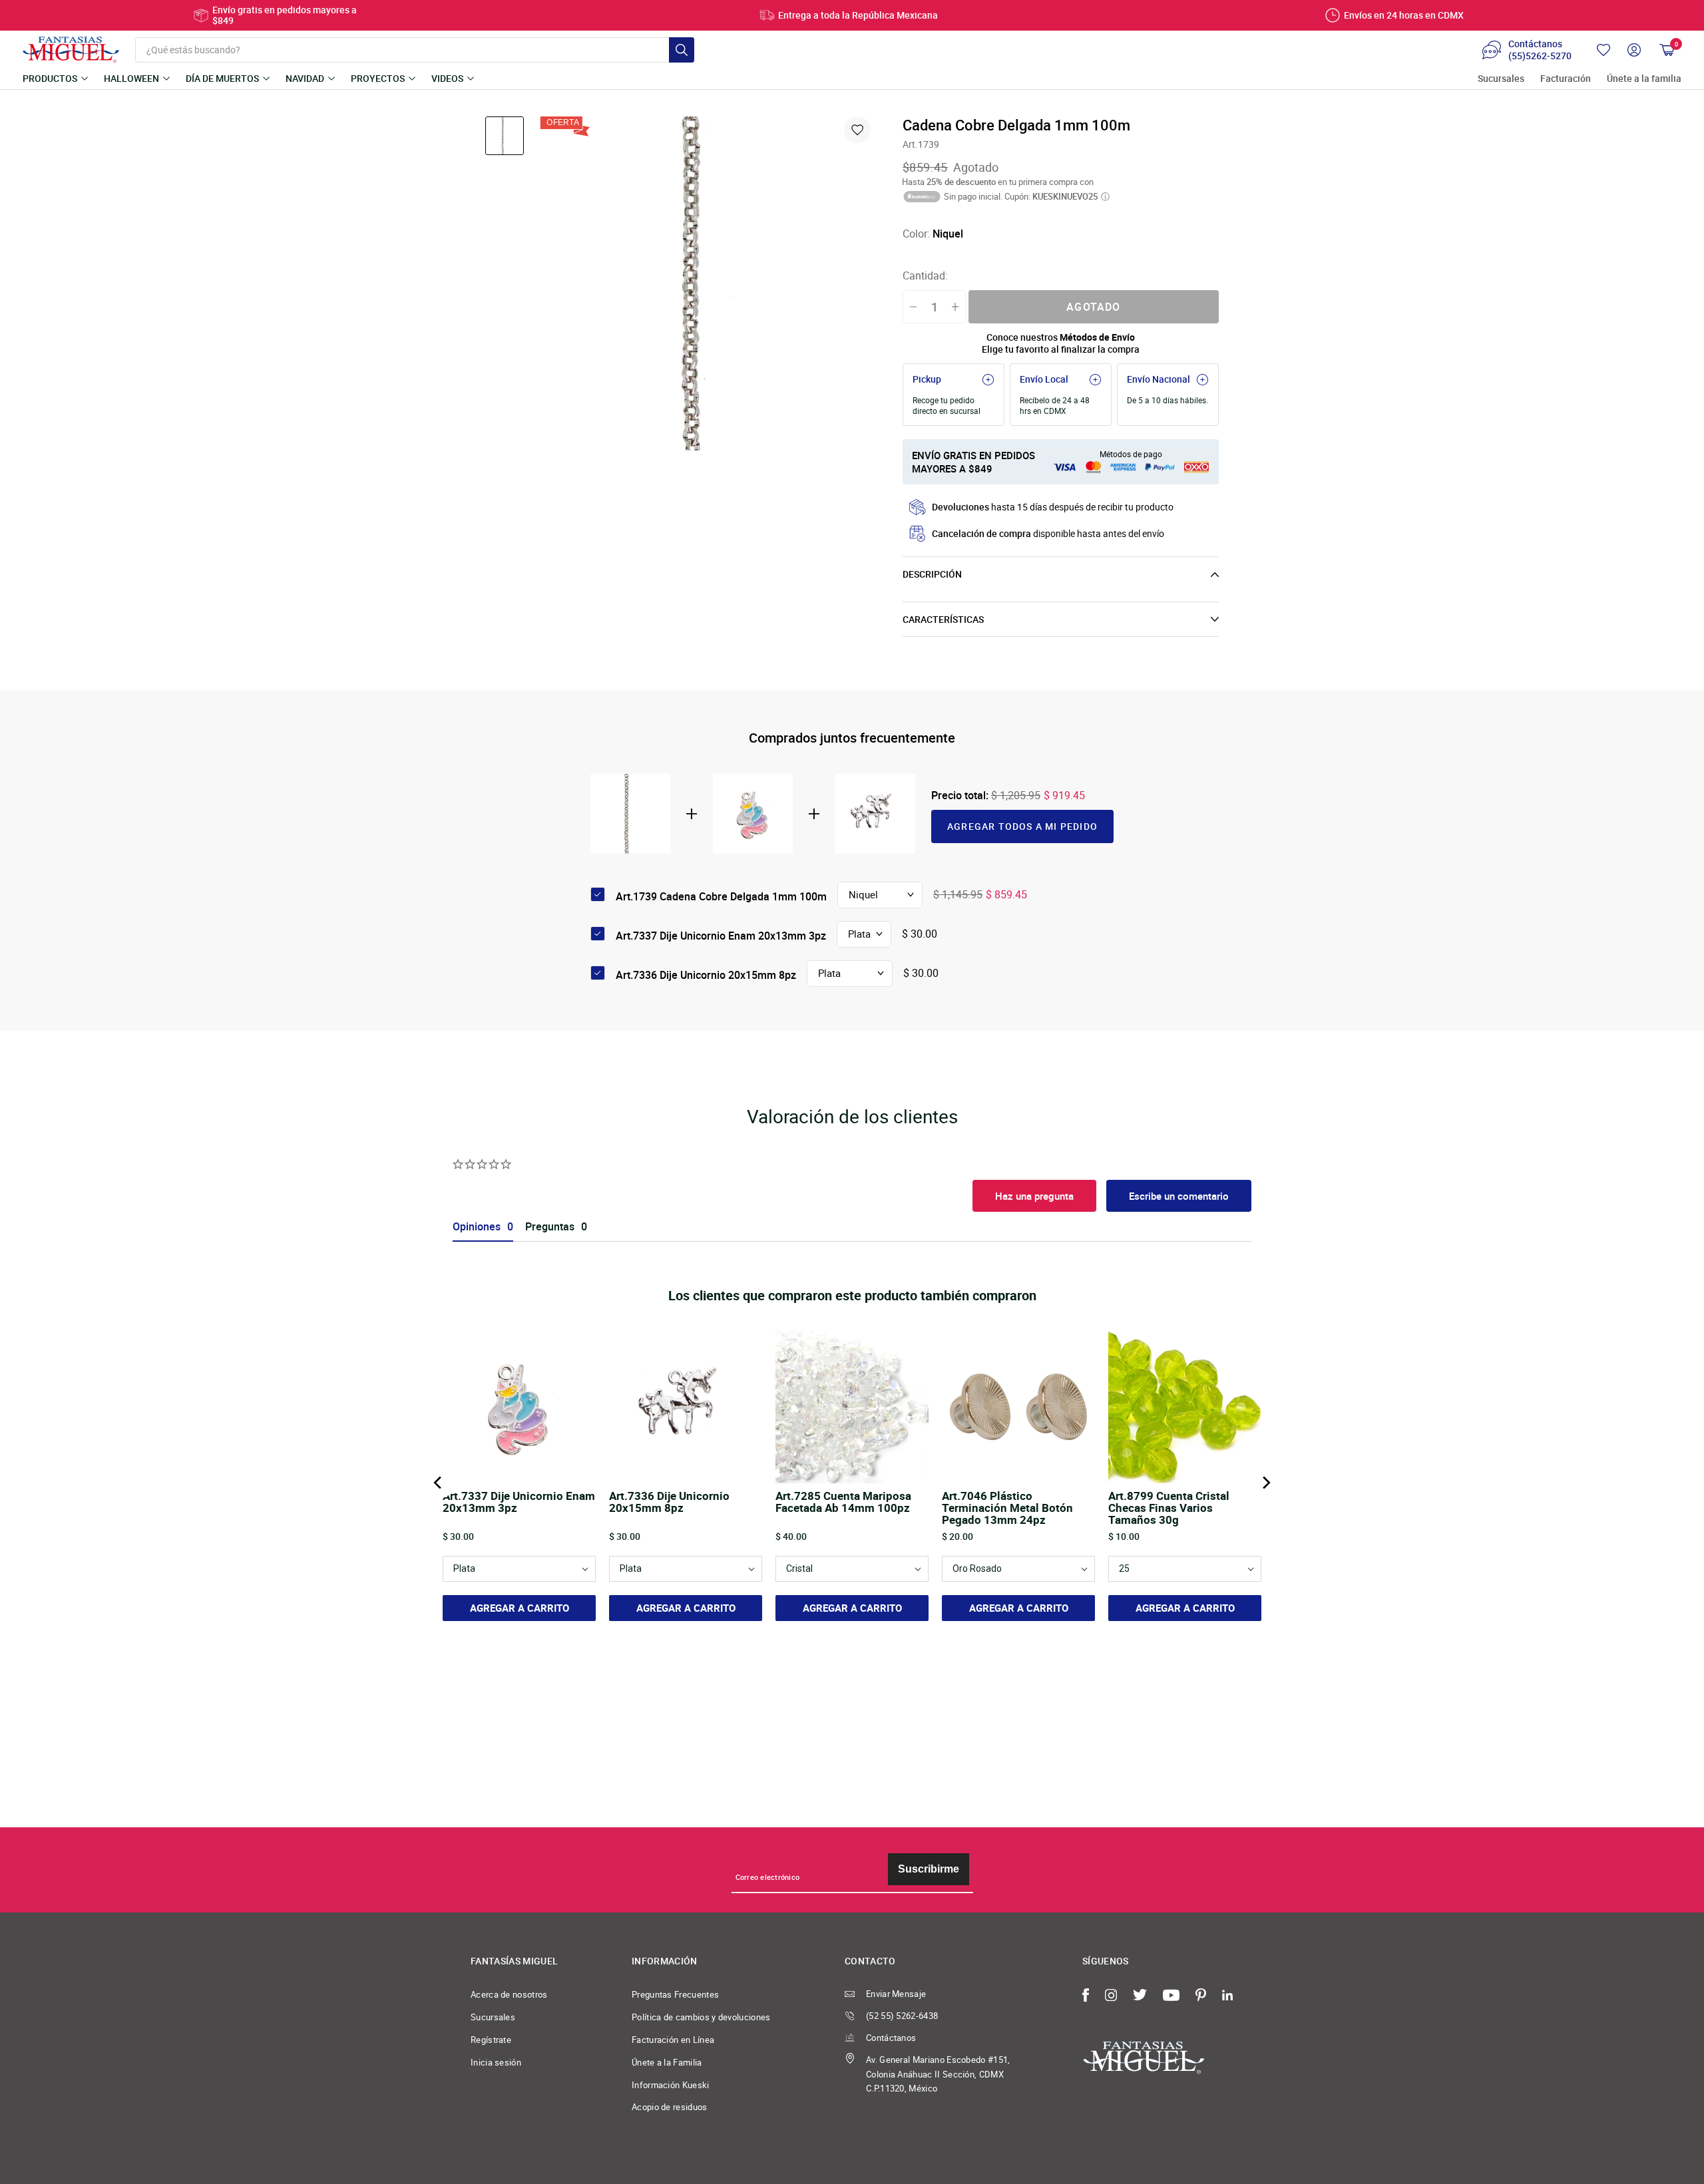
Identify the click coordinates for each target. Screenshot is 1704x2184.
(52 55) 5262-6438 (902, 2016)
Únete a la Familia (667, 2062)
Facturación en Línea (673, 2040)
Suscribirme (929, 1869)
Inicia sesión (496, 2062)
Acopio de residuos (670, 2107)
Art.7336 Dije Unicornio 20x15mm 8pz (706, 975)
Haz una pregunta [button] (1034, 1196)
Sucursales (1501, 79)
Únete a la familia (1644, 79)
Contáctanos (891, 2038)
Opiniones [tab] (477, 1227)
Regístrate (491, 2040)
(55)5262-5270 (1540, 56)
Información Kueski (671, 2085)
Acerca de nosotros (509, 1994)
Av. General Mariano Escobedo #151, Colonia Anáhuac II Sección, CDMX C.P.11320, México (938, 2074)
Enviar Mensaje (896, 1994)
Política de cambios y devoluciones (701, 2017)
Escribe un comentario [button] (1179, 1196)
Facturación (1566, 79)
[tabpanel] (707, 283)
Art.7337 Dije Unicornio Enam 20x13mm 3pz (721, 936)
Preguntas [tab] (550, 1227)
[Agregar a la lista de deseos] (857, 130)
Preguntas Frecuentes (675, 1994)
